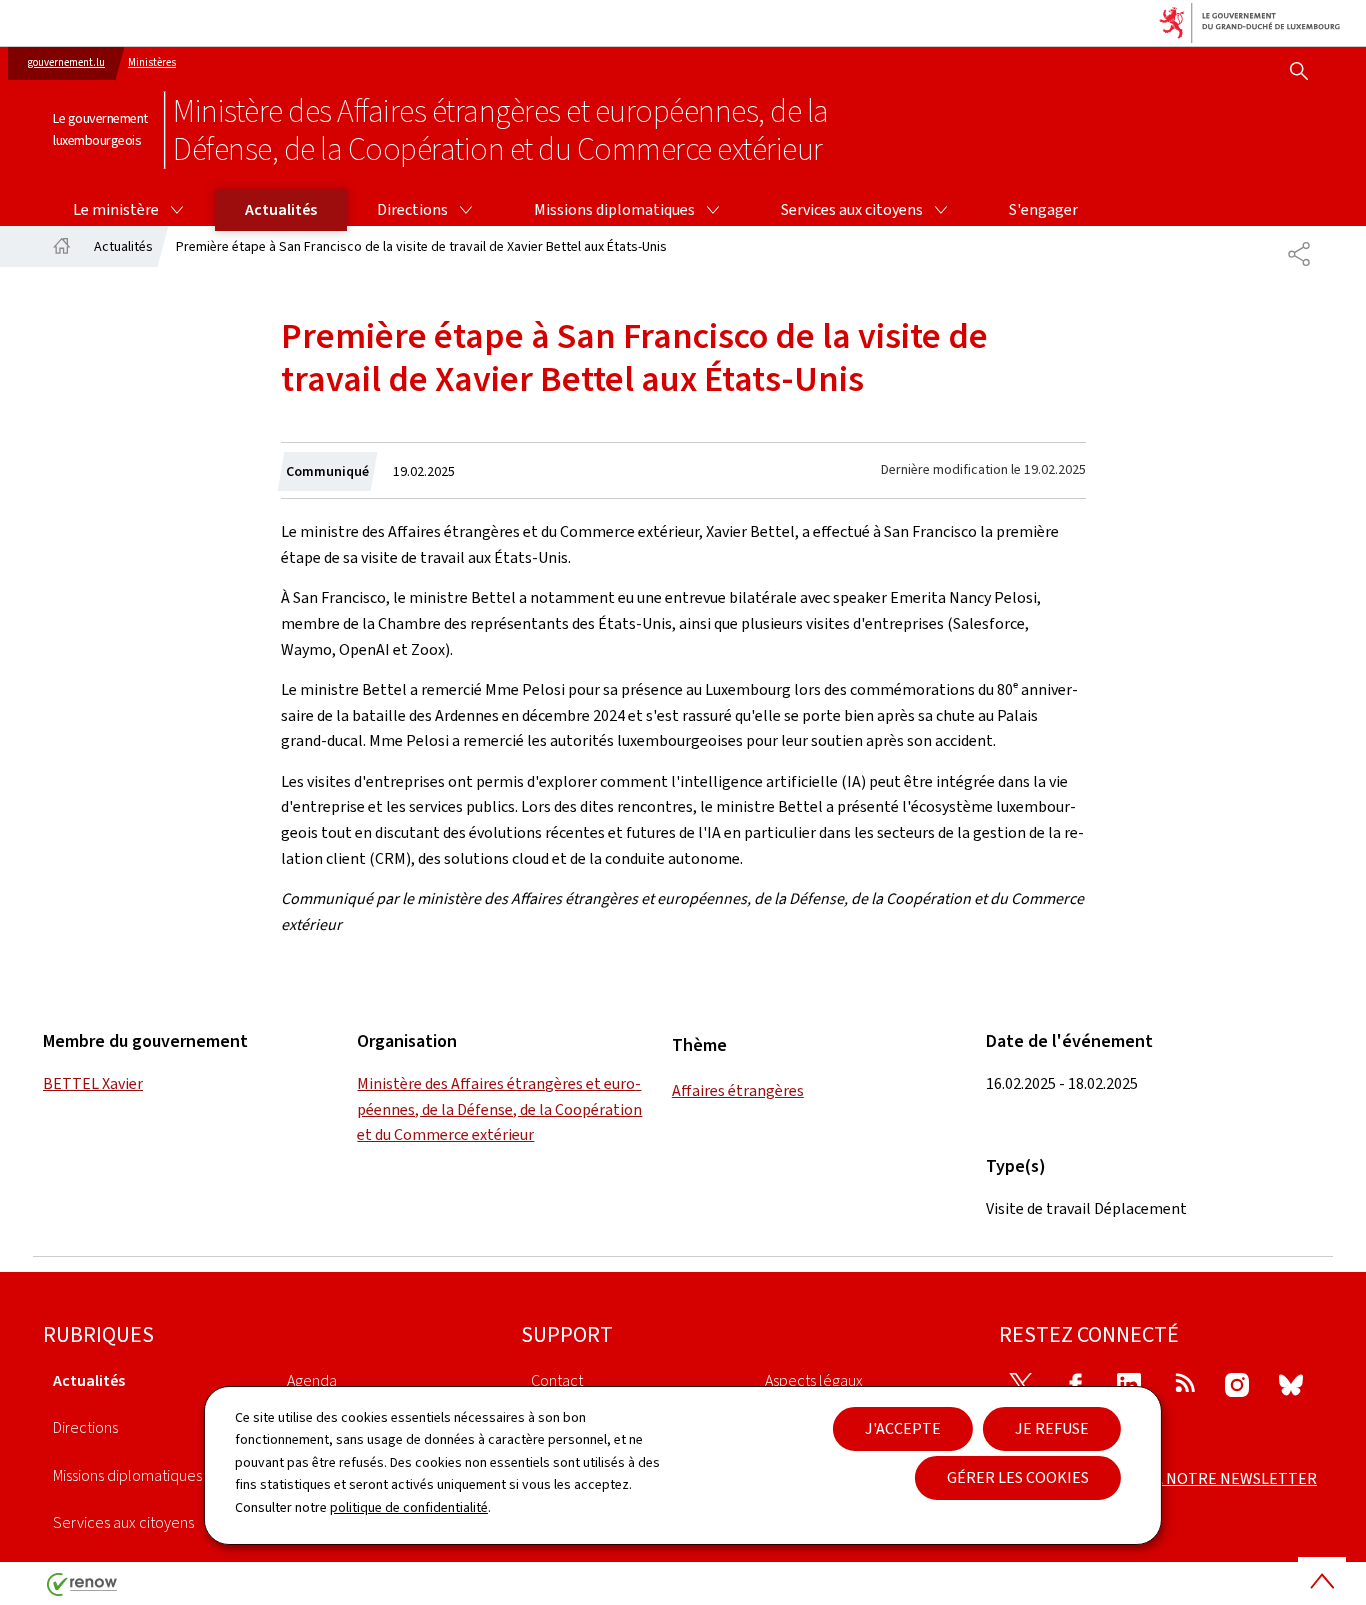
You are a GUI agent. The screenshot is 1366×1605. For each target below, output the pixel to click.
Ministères (152, 62)
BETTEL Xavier (93, 1083)
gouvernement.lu (66, 62)
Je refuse (1052, 1428)
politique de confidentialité (409, 1507)
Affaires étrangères (738, 1090)
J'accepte (903, 1428)
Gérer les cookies (1018, 1477)
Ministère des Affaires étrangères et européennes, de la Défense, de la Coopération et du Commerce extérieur (499, 1109)
